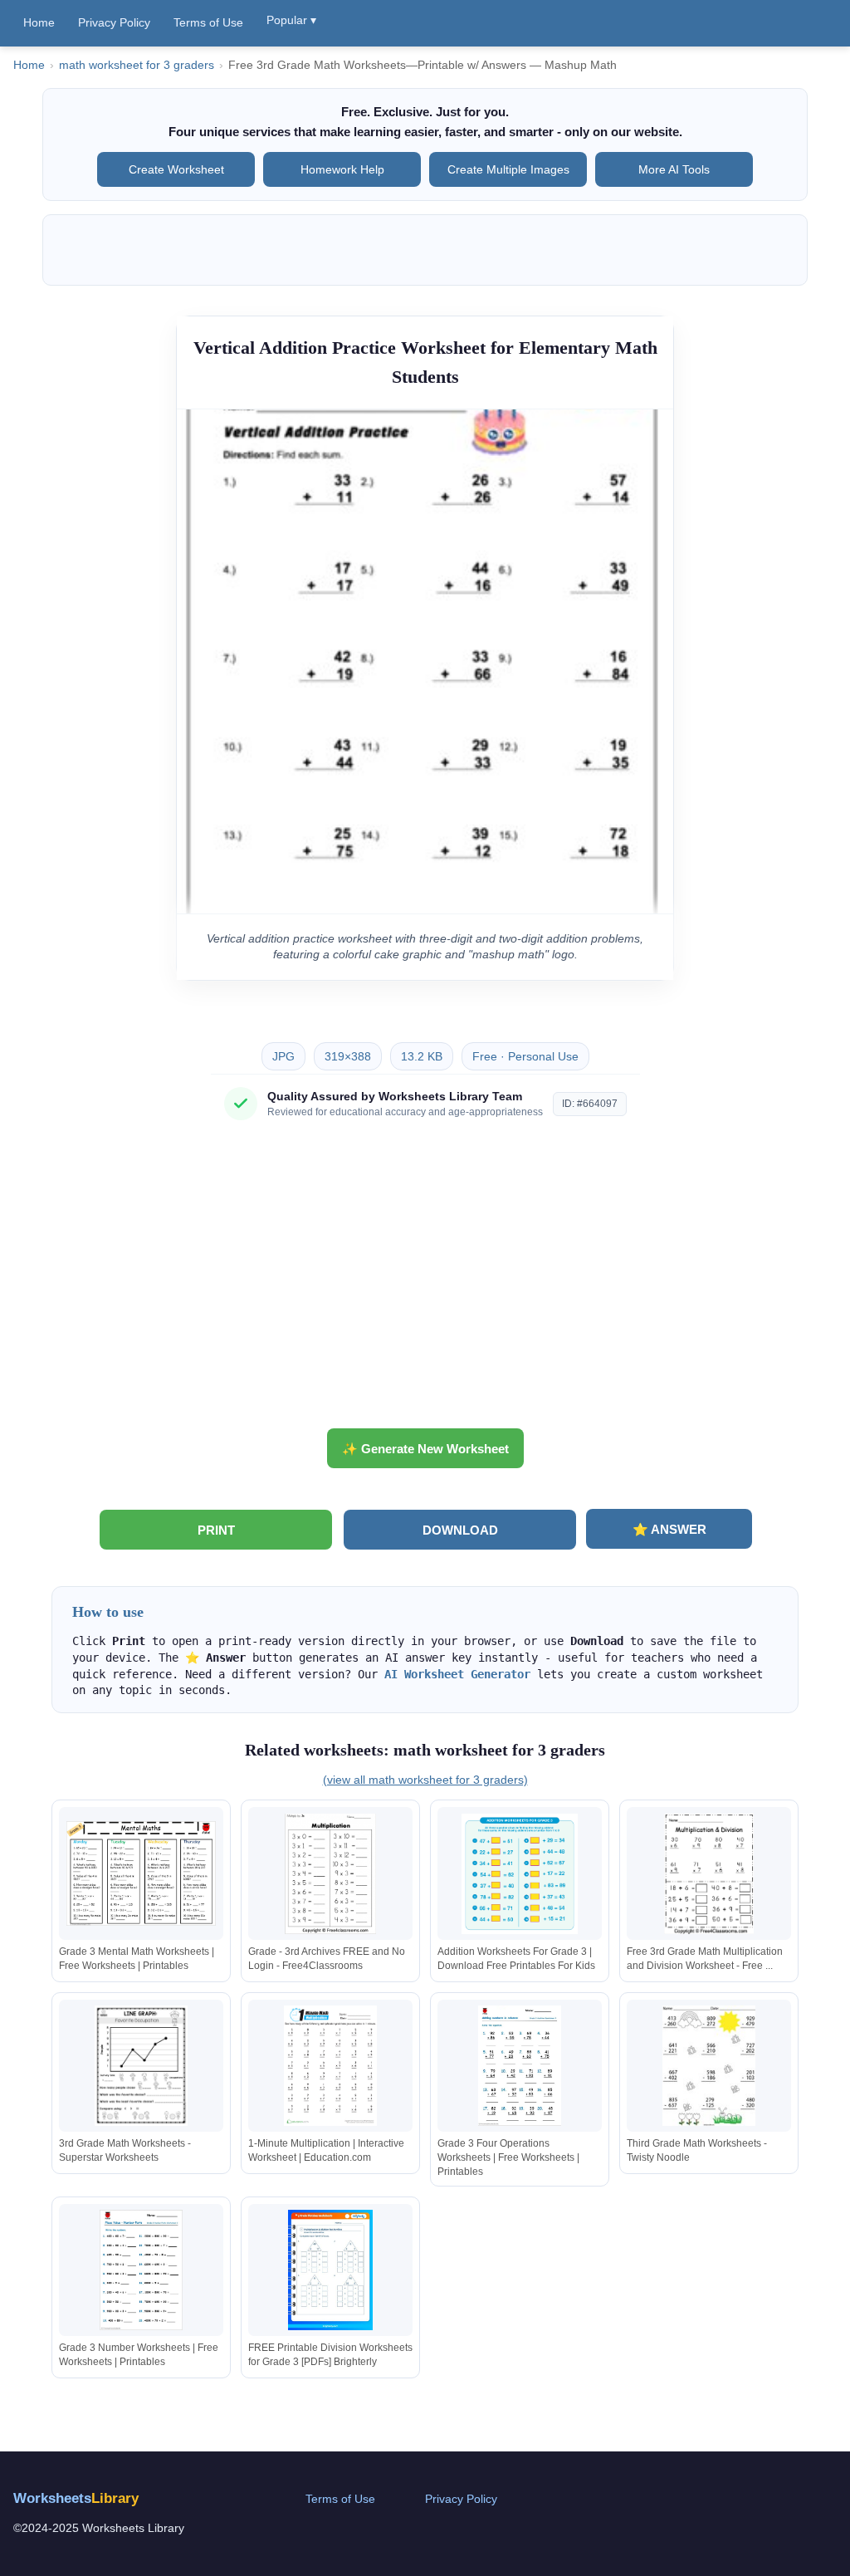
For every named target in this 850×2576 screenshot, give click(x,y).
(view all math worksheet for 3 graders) (425, 1780)
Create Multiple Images (508, 169)
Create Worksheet (176, 169)
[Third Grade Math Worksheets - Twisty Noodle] (709, 2066)
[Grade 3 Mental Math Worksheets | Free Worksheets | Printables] (141, 1874)
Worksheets (76, 2498)
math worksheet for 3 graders (137, 65)
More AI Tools (674, 169)
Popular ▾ (291, 20)
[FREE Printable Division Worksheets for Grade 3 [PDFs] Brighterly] (330, 2270)
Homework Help (342, 169)
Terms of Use (208, 22)
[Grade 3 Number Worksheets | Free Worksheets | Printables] (141, 2270)
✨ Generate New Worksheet (425, 1449)
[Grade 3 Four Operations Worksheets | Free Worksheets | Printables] (520, 2066)
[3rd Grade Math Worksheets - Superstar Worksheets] (141, 2066)
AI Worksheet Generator (457, 1674)
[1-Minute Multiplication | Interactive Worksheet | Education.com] (330, 2066)
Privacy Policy (114, 22)
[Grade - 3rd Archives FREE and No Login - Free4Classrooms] (330, 1874)
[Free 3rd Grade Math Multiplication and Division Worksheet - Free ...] (709, 1874)
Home (39, 22)
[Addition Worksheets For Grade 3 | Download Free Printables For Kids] (520, 1874)
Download (460, 1530)
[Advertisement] (425, 1281)
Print (216, 1530)
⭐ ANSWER (669, 1529)
